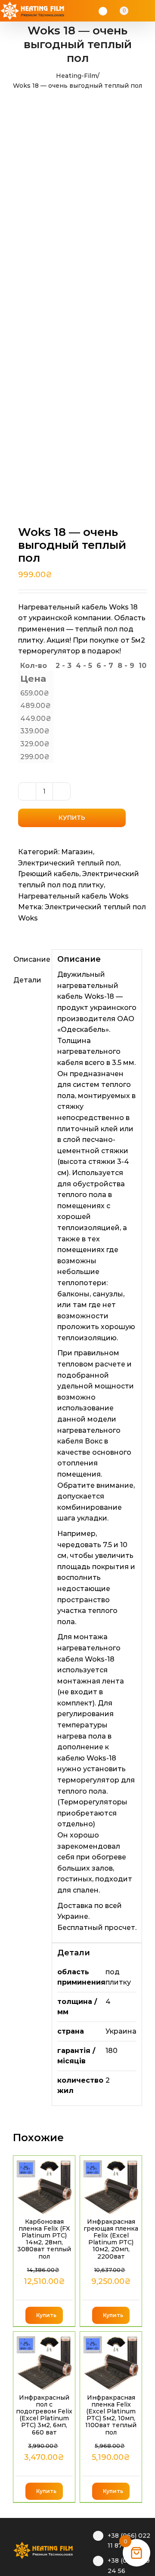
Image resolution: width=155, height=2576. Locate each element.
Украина (121, 2031)
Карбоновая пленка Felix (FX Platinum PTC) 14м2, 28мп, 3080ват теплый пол (44, 2239)
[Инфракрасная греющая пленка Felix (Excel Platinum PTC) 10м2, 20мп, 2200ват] (111, 2186)
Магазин (77, 852)
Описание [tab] (30, 959)
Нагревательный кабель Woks (73, 896)
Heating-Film (77, 76)
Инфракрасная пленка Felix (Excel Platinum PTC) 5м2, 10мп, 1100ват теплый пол (111, 2415)
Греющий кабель (49, 874)
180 (112, 2051)
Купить (72, 818)
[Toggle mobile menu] (147, 11)
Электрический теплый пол (69, 863)
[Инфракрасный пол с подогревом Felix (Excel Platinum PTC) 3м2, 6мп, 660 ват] (44, 2362)
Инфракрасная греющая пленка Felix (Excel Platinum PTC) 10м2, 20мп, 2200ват (111, 2239)
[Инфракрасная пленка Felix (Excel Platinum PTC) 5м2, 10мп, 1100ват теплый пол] (111, 2362)
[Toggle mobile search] (136, 11)
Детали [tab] (27, 980)
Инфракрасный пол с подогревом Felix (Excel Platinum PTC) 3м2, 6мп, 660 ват (44, 2415)
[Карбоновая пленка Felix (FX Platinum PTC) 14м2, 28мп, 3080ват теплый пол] (44, 2186)
